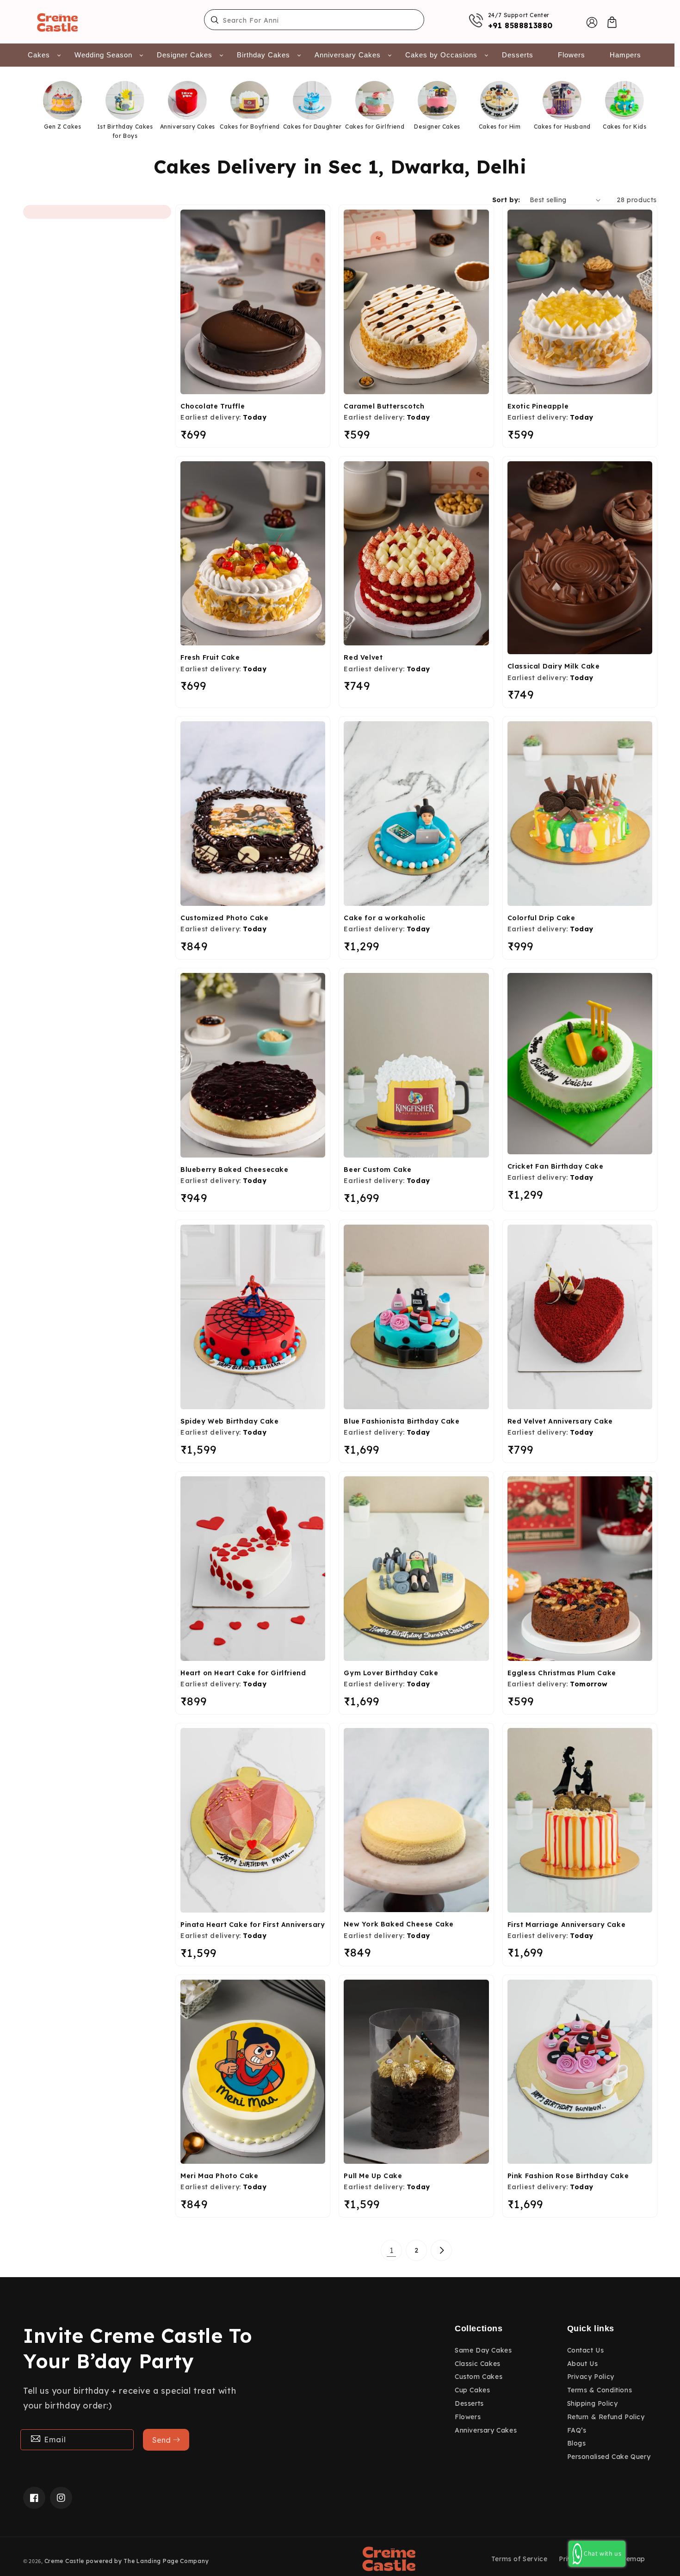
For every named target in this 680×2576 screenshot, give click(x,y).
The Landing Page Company (166, 2561)
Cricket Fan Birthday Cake (556, 1166)
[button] (612, 22)
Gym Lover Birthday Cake (391, 1673)
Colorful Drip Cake (541, 918)
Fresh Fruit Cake (210, 657)
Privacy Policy (591, 2377)
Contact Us (586, 2350)
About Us (583, 2364)
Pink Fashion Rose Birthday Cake (568, 2176)
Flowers (572, 55)
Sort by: (506, 200)
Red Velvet (363, 657)
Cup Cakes (472, 2390)
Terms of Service (519, 2559)
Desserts (518, 55)
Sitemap (632, 2559)
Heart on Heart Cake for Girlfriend (243, 1673)
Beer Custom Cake (378, 1170)
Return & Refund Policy (606, 2417)
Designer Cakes (185, 55)
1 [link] (392, 2250)
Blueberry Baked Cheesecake (235, 1170)
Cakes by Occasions (441, 55)
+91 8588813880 (520, 25)
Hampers (625, 55)
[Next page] (441, 2250)
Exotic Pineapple (538, 406)
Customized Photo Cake (225, 918)
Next (658, 113)
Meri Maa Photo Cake (219, 2176)
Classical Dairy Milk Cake (554, 666)
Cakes (39, 55)
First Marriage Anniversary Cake (567, 1925)
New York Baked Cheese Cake (399, 1924)
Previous (15, 113)
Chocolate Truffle (213, 406)
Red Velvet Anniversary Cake (560, 1421)
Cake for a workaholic (385, 918)
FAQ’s (577, 2430)
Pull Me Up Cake (373, 2176)
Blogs (577, 2443)
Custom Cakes (479, 2377)
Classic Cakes (478, 2364)
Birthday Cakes (263, 55)
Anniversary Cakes (348, 55)
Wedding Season (103, 55)
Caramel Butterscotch (384, 406)
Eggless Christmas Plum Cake (562, 1673)
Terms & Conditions (600, 2390)
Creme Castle (64, 2561)
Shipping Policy (593, 2403)
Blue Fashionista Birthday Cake (402, 1421)
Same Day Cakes (483, 2350)
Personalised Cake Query (609, 2457)
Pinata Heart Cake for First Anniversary (253, 1925)
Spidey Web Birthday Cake (229, 1421)
